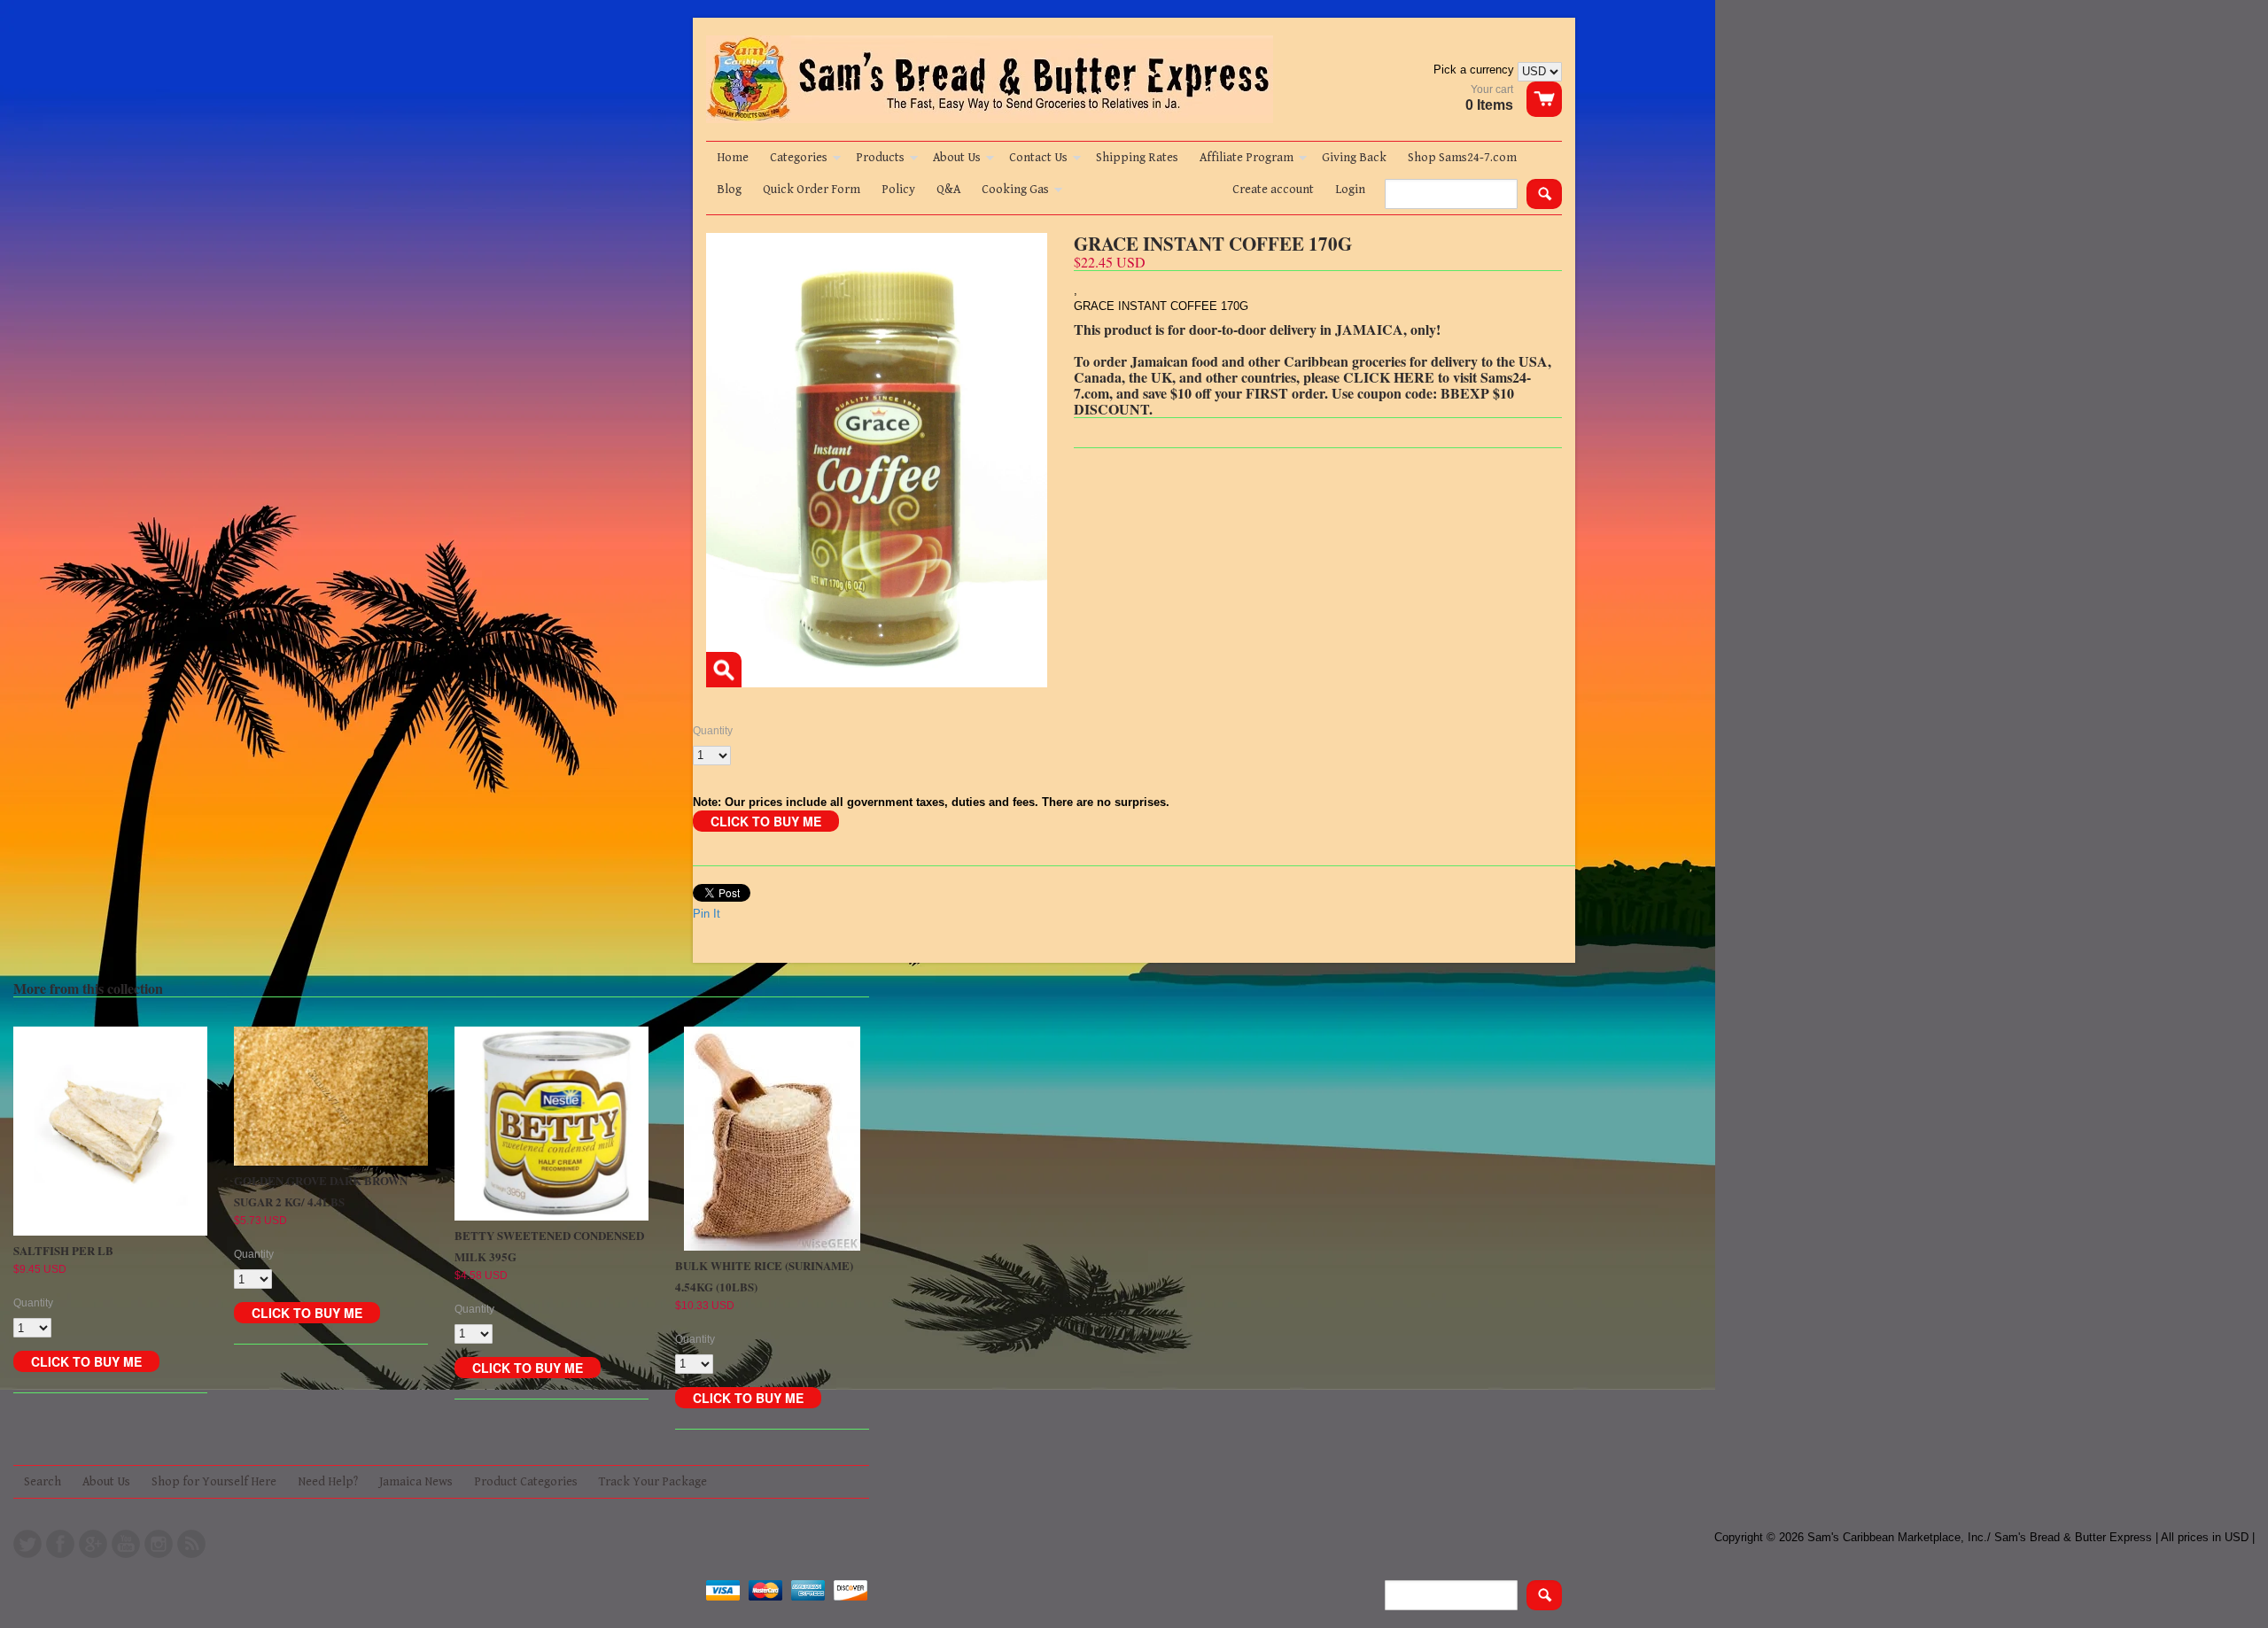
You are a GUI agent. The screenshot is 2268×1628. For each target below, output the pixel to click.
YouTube (126, 1544)
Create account (1273, 190)
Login (1350, 190)
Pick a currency (1476, 70)
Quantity (713, 731)
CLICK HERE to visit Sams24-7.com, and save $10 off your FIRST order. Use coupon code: (1302, 385)
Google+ (93, 1544)
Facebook (60, 1544)
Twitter (27, 1544)
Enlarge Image (724, 670)
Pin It (707, 914)
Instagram (159, 1544)
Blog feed (191, 1544)
